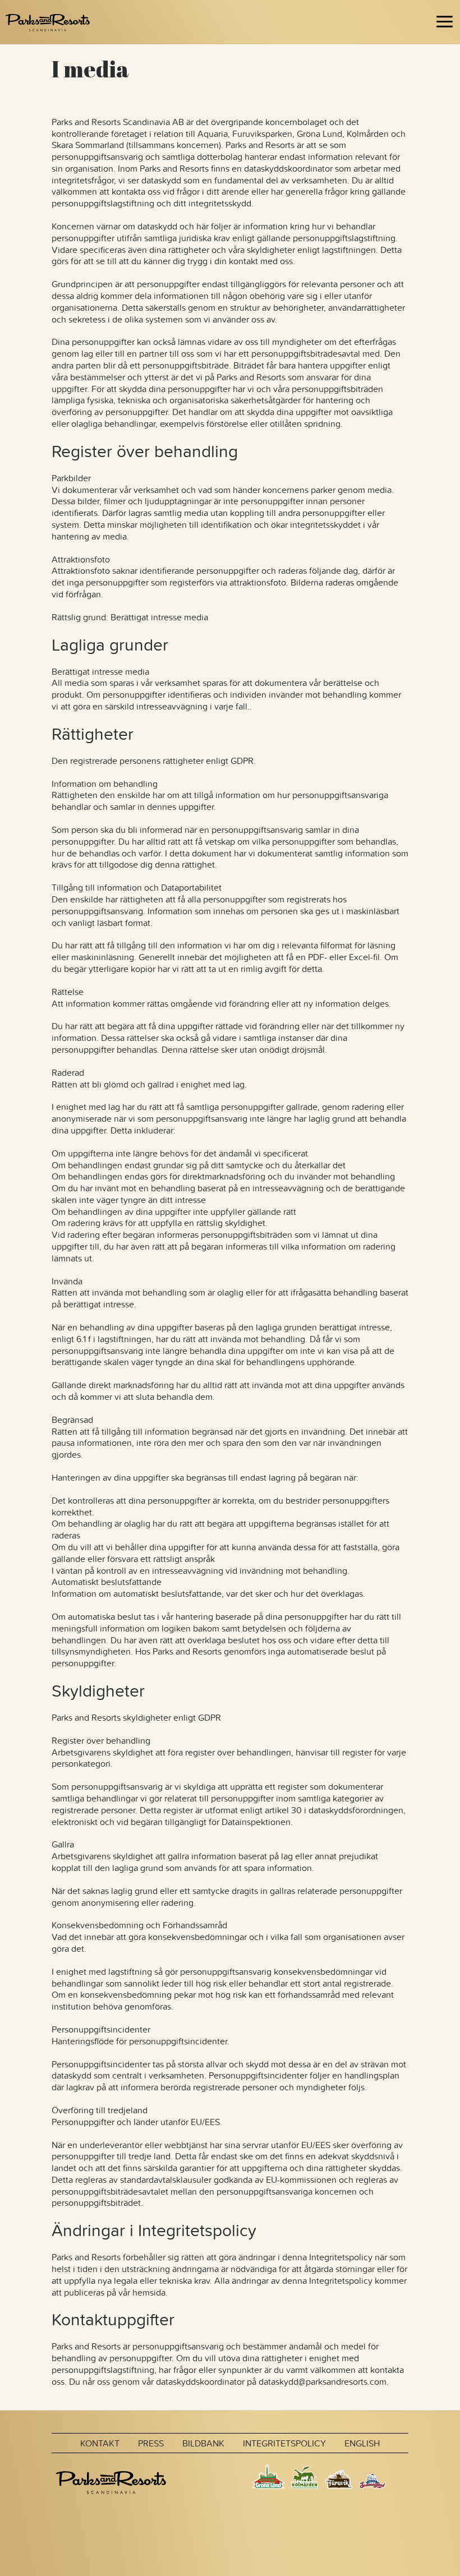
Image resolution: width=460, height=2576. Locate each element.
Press (151, 2443)
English (362, 2443)
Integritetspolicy (284, 2443)
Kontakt (100, 2443)
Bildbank (203, 2443)
